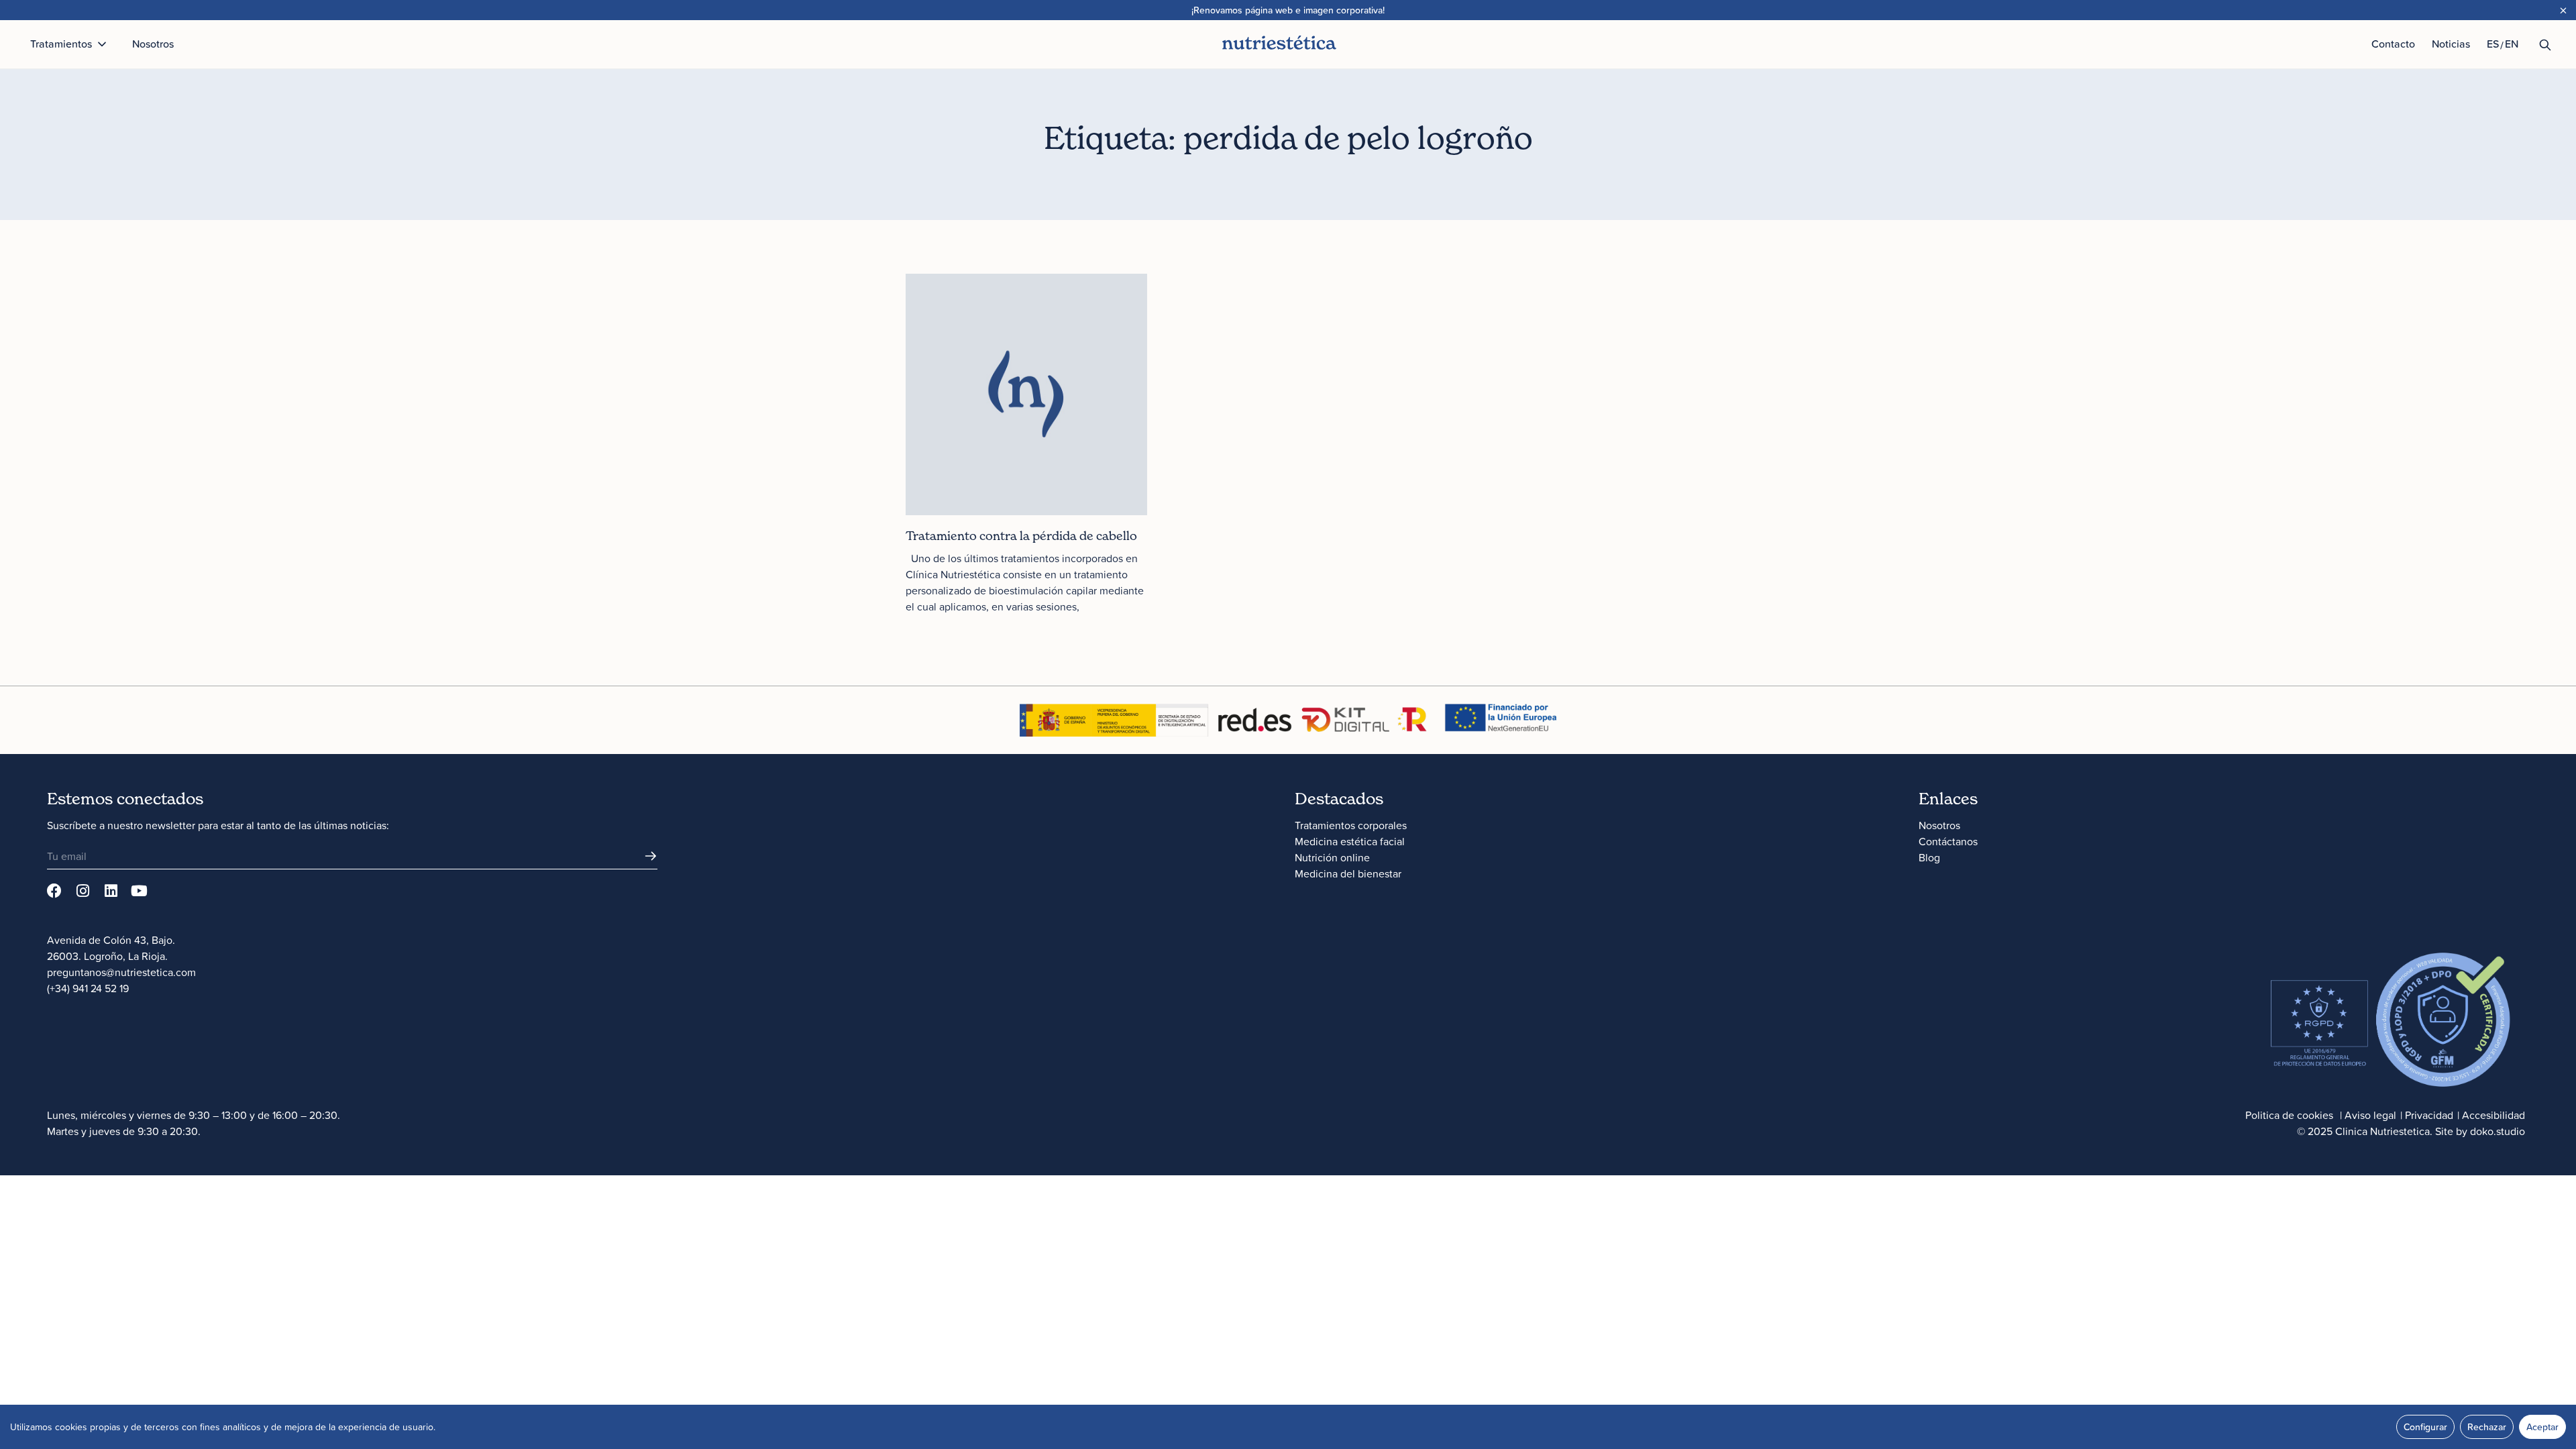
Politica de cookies (2289, 1115)
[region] (1288, 1427)
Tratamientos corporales (1351, 825)
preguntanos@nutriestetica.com (121, 972)
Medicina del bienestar (1348, 873)
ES (2493, 44)
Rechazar (2487, 1427)
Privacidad (2429, 1115)
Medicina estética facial (1350, 841)
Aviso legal (2370, 1115)
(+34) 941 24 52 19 (88, 988)
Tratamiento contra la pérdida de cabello (1021, 536)
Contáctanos (1948, 841)
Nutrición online (1332, 857)
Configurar (2425, 1427)
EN (2512, 44)
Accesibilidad (2493, 1115)
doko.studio (2498, 1131)
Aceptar (2542, 1427)
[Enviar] (651, 856)
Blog (1929, 857)
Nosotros (1939, 825)
